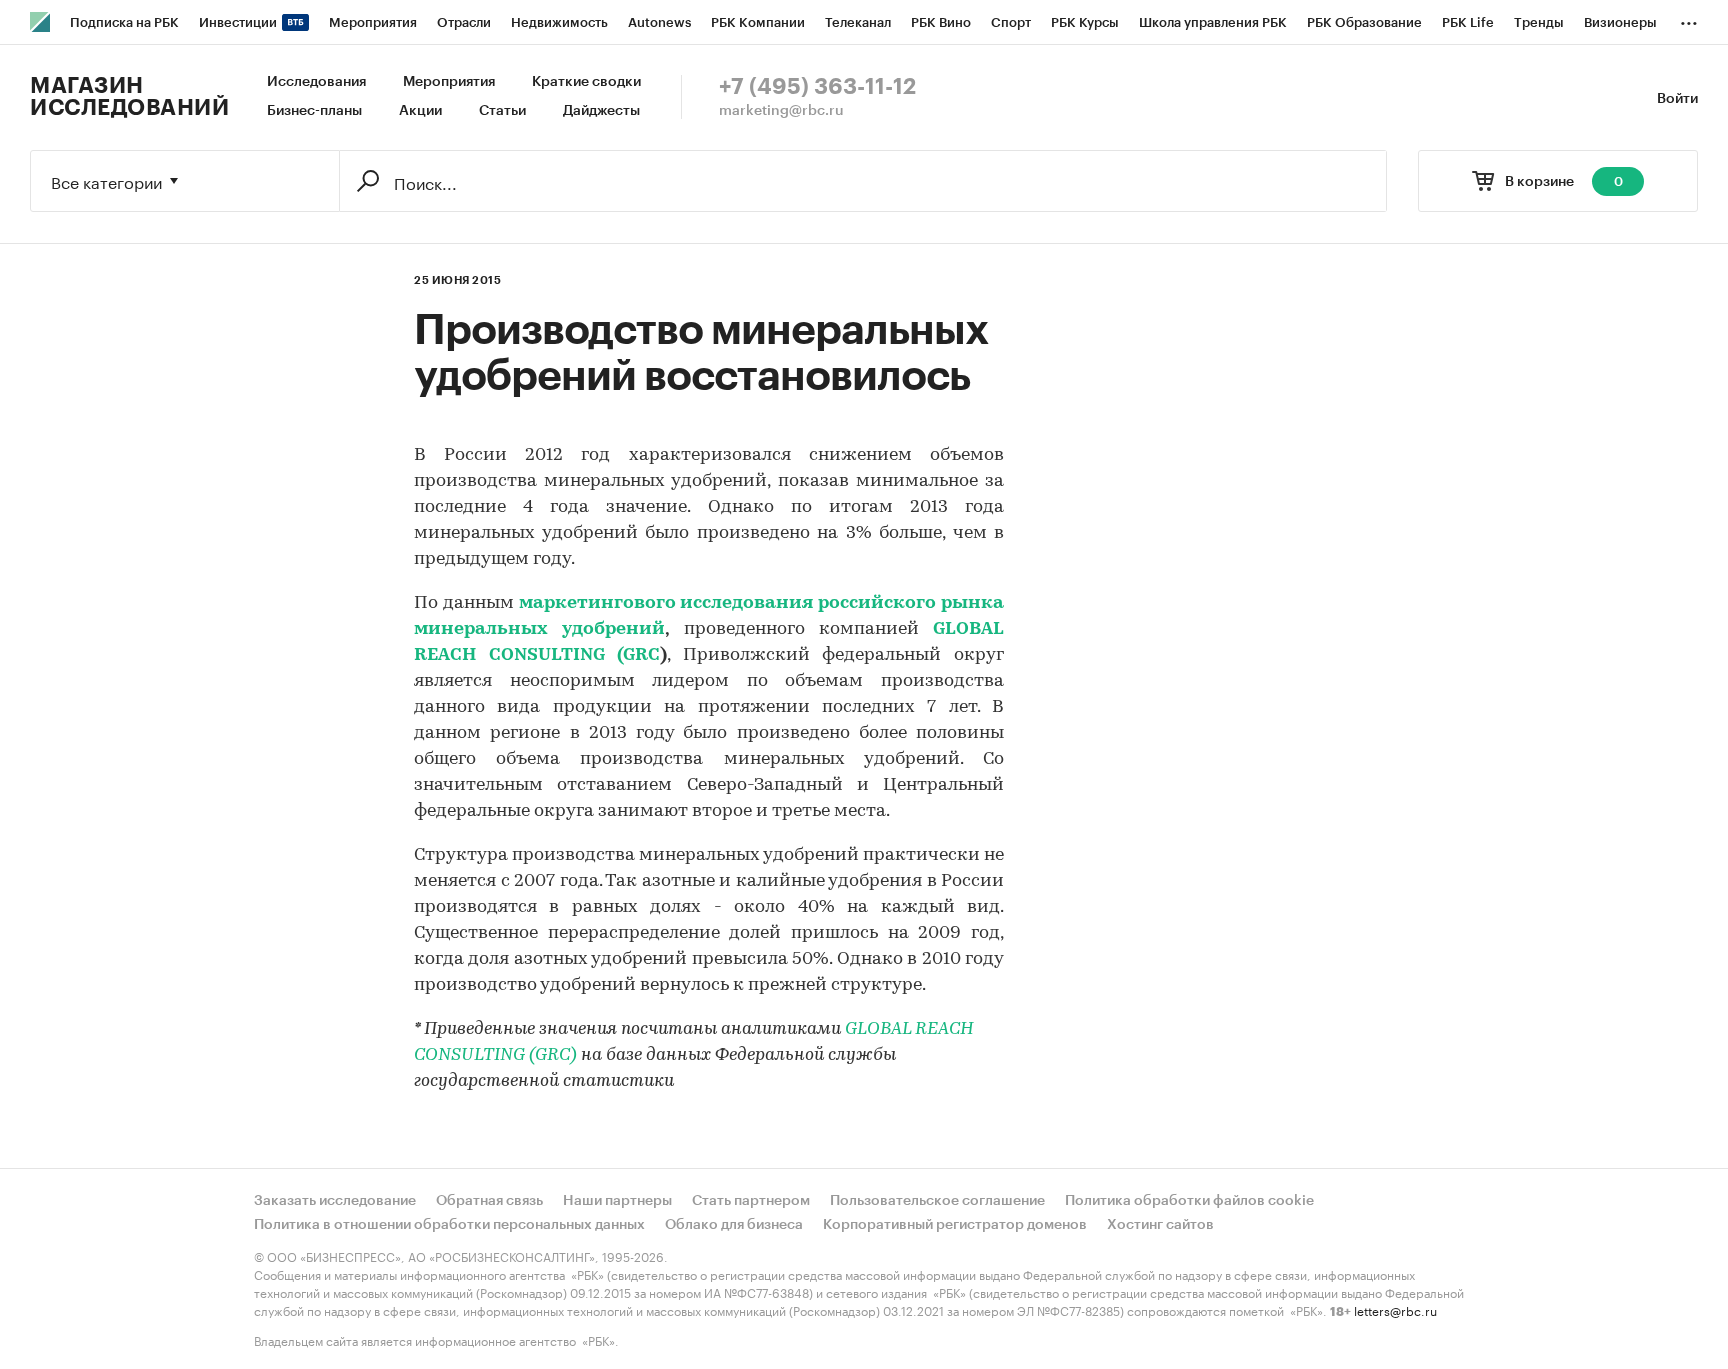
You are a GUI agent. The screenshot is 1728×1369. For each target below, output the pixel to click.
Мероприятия (449, 82)
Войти (1677, 99)
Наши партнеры (617, 1201)
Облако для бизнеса (734, 1225)
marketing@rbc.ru (781, 111)
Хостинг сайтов (1160, 1225)
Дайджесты (601, 111)
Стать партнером (751, 1201)
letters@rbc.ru (1395, 1309)
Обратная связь (489, 1201)
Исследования (316, 82)
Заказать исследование (335, 1201)
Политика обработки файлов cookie (1189, 1201)
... (1689, 19)
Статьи (502, 111)
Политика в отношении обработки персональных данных (449, 1225)
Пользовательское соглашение (937, 1201)
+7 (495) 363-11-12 (817, 87)
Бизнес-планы (314, 111)
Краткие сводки (586, 82)
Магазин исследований (129, 97)
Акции (420, 111)
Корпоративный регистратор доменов (955, 1225)
